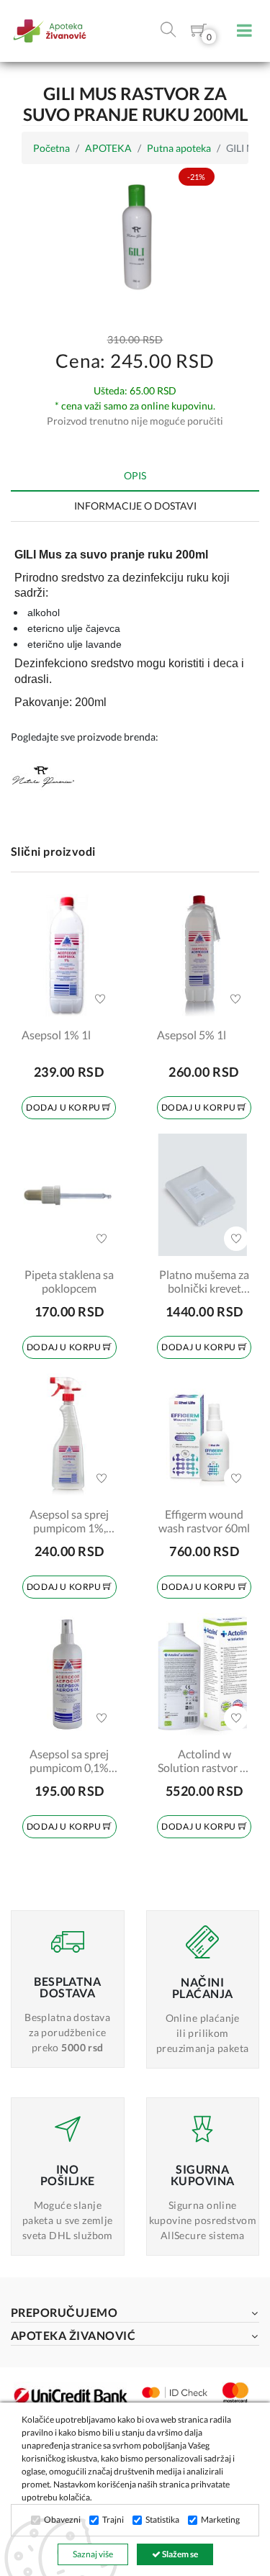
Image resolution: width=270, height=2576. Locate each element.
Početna (51, 148)
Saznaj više (93, 2554)
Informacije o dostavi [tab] (135, 506)
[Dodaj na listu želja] (100, 999)
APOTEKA (108, 148)
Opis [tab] (135, 475)
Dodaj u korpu (64, 1107)
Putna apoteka (179, 148)
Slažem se (179, 2554)
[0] (199, 33)
